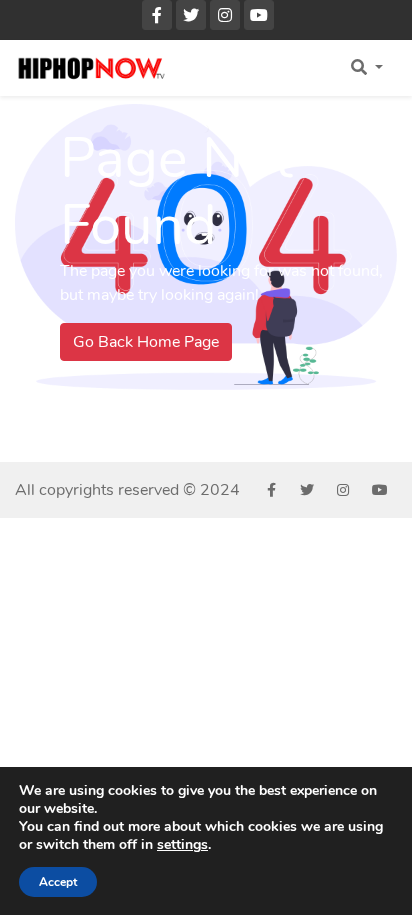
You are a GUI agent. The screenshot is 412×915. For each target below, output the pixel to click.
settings (182, 845)
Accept (58, 882)
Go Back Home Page (146, 342)
